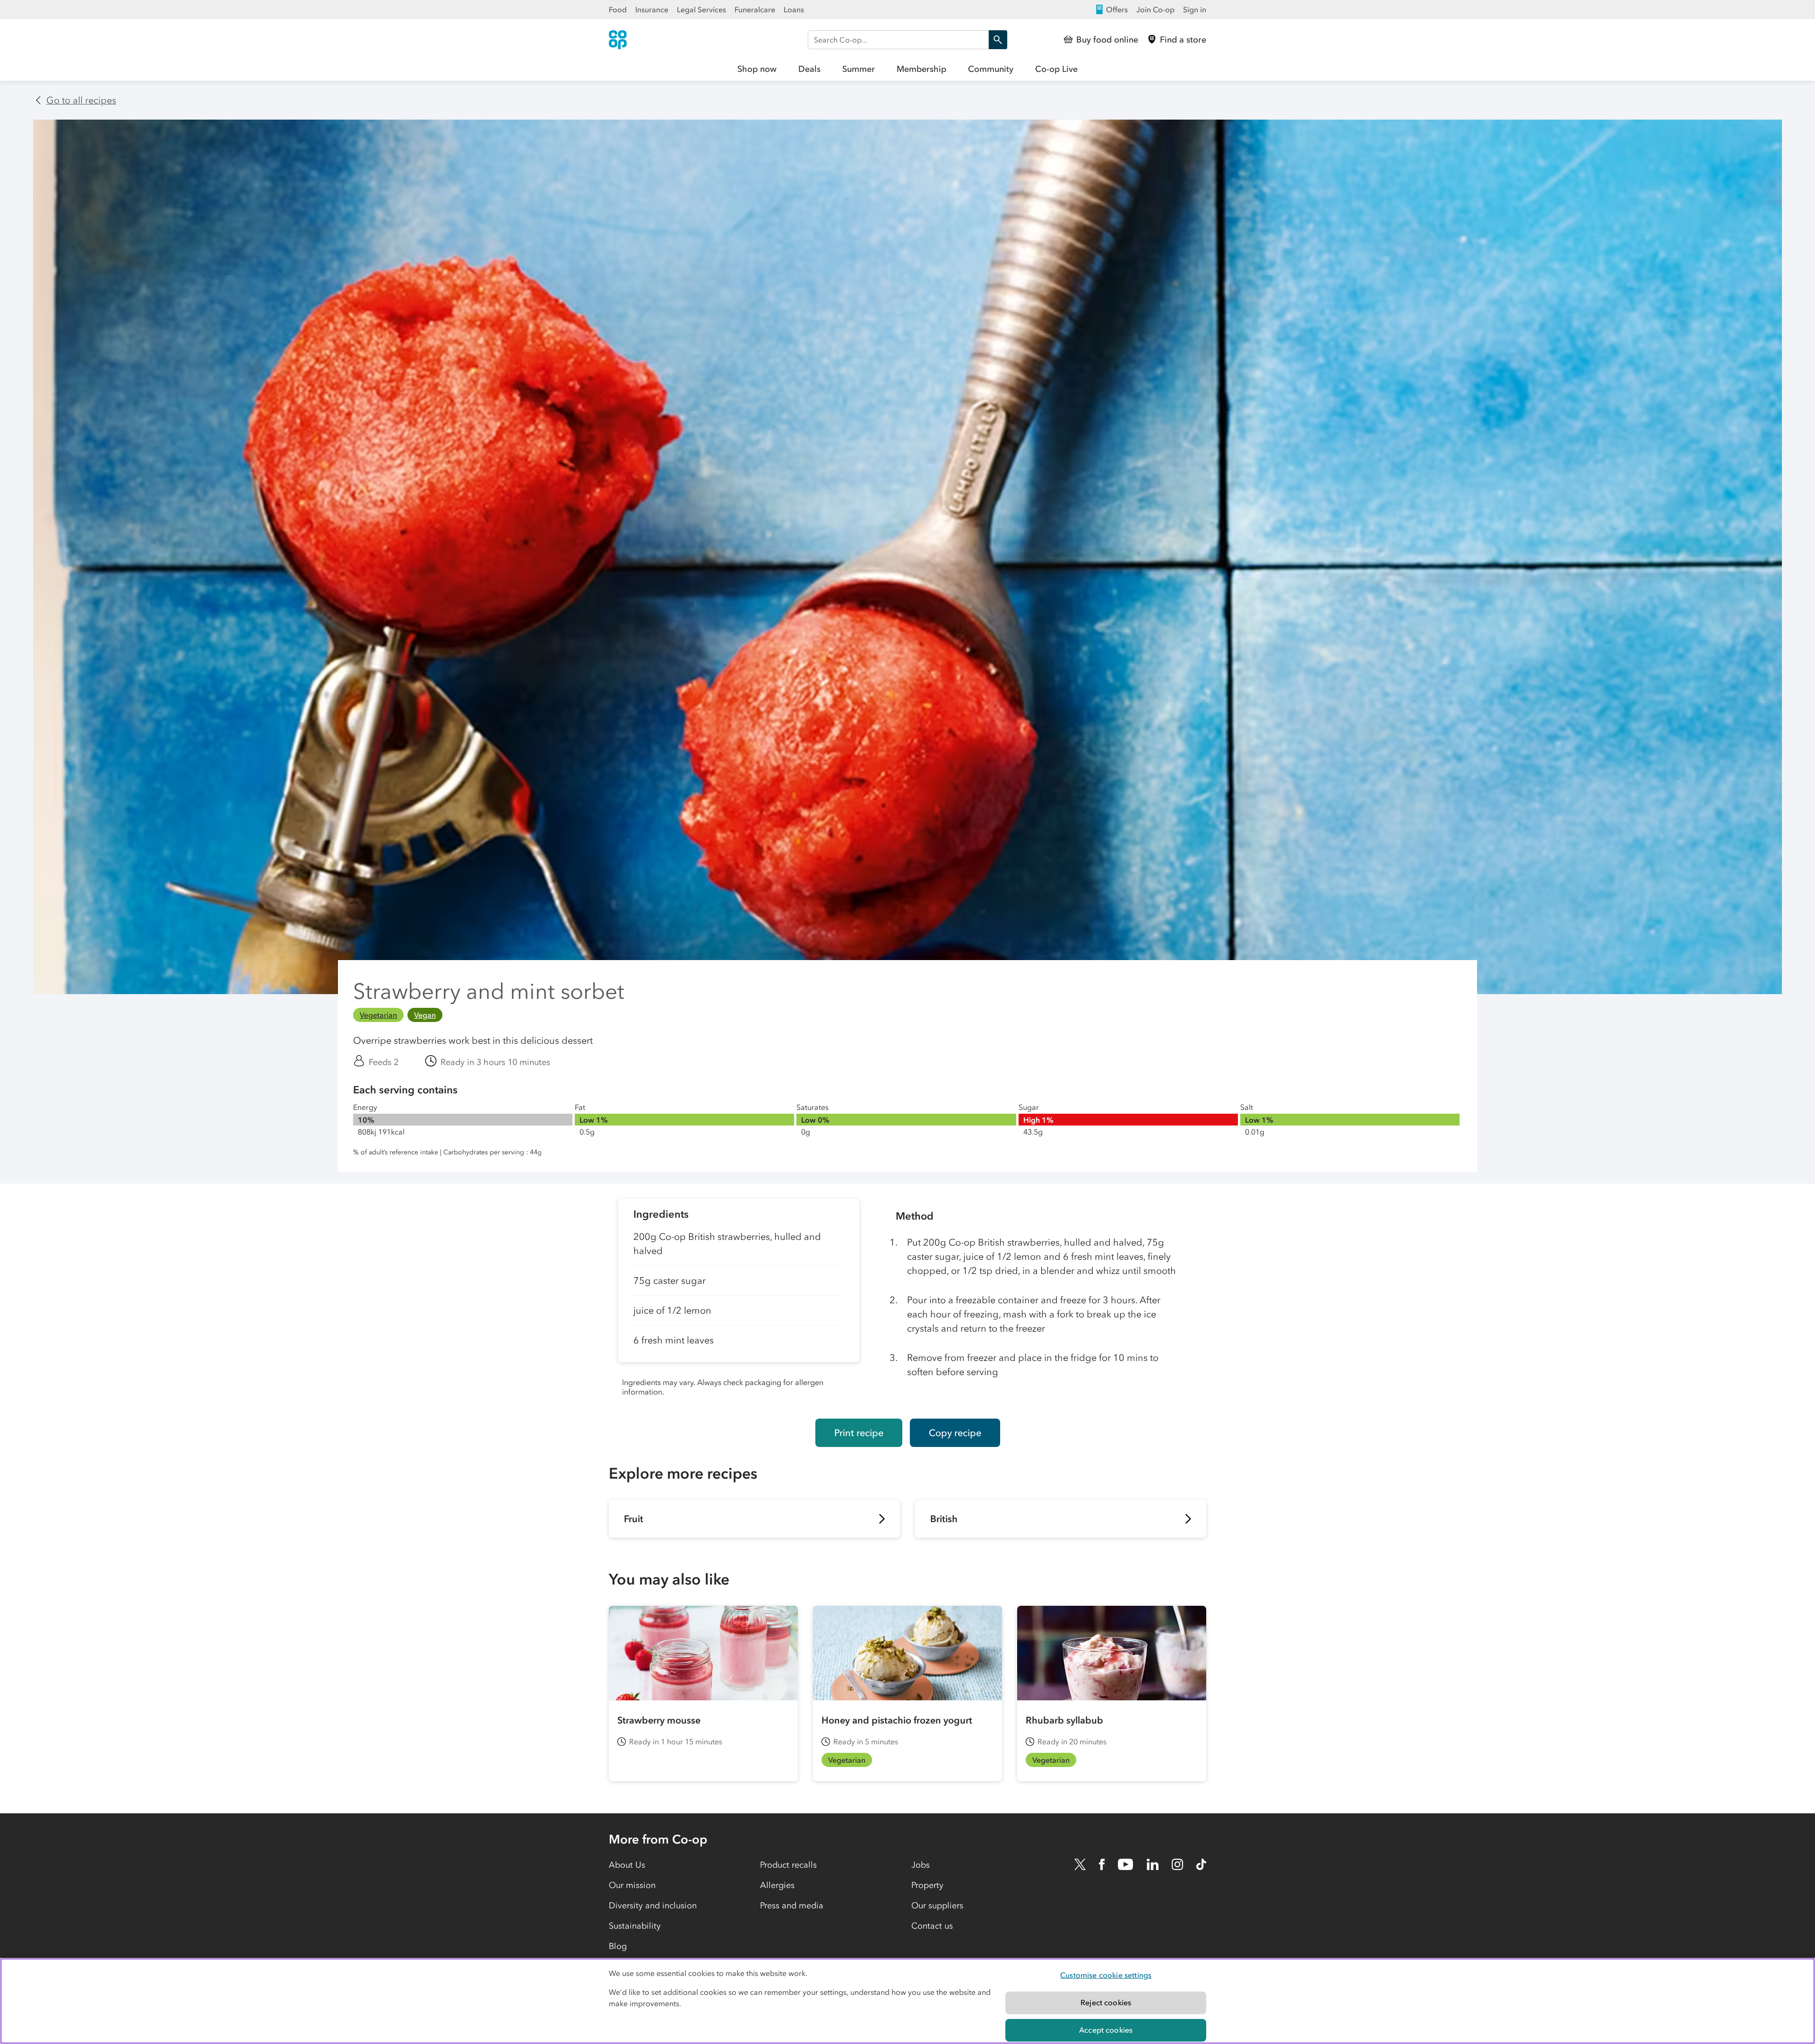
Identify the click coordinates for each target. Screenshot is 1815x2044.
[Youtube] (1125, 1864)
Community (991, 69)
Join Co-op (1155, 9)
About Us (627, 1865)
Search (998, 40)
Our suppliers (937, 1905)
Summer (859, 69)
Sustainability (635, 1926)
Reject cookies (1106, 2002)
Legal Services (701, 9)
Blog (618, 1946)
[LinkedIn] (1153, 1864)
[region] (907, 2001)
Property (927, 1885)
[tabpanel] (739, 1301)
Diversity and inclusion (653, 1905)
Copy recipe (955, 1433)
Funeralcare (755, 9)
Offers (1117, 9)
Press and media (792, 1905)
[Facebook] (1102, 1864)
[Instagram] (1177, 1864)
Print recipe (859, 1433)
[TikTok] (1201, 1864)
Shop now (757, 69)
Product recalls (788, 1865)
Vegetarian (378, 1015)
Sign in (1195, 9)
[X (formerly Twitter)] (1080, 1864)
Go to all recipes (81, 100)
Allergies (777, 1885)
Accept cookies (1106, 2030)
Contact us (932, 1926)
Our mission (632, 1885)
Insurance (652, 9)
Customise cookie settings (1106, 1975)
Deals (809, 69)
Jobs (920, 1865)
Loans (794, 9)
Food (618, 9)
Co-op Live (1056, 69)
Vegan (425, 1015)
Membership (921, 69)
